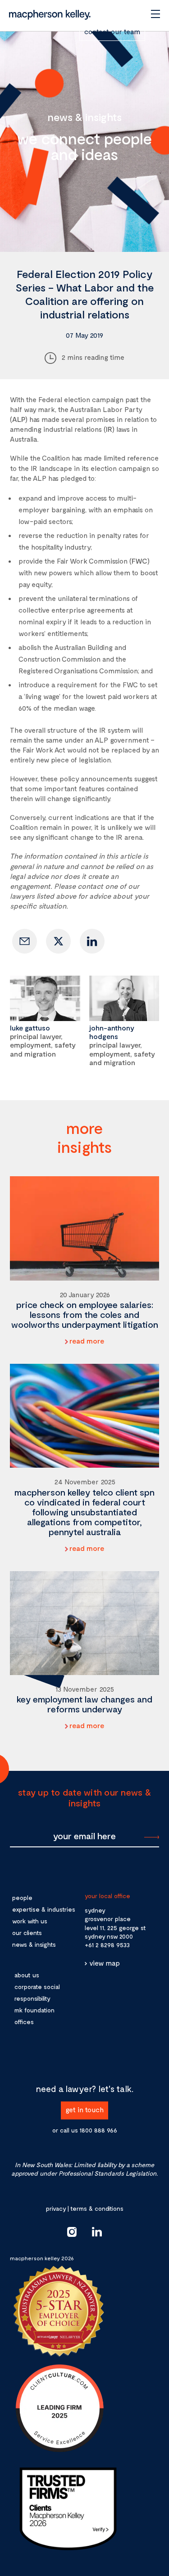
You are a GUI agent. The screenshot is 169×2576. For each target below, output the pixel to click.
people (22, 1897)
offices (24, 2022)
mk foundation (34, 2010)
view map (105, 1963)
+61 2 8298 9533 (107, 1945)
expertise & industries (44, 1909)
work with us (30, 1921)
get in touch (84, 2109)
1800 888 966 (98, 2130)
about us (27, 1975)
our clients (27, 1933)
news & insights (34, 1944)
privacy (56, 2208)
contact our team (112, 31)
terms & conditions (97, 2208)
